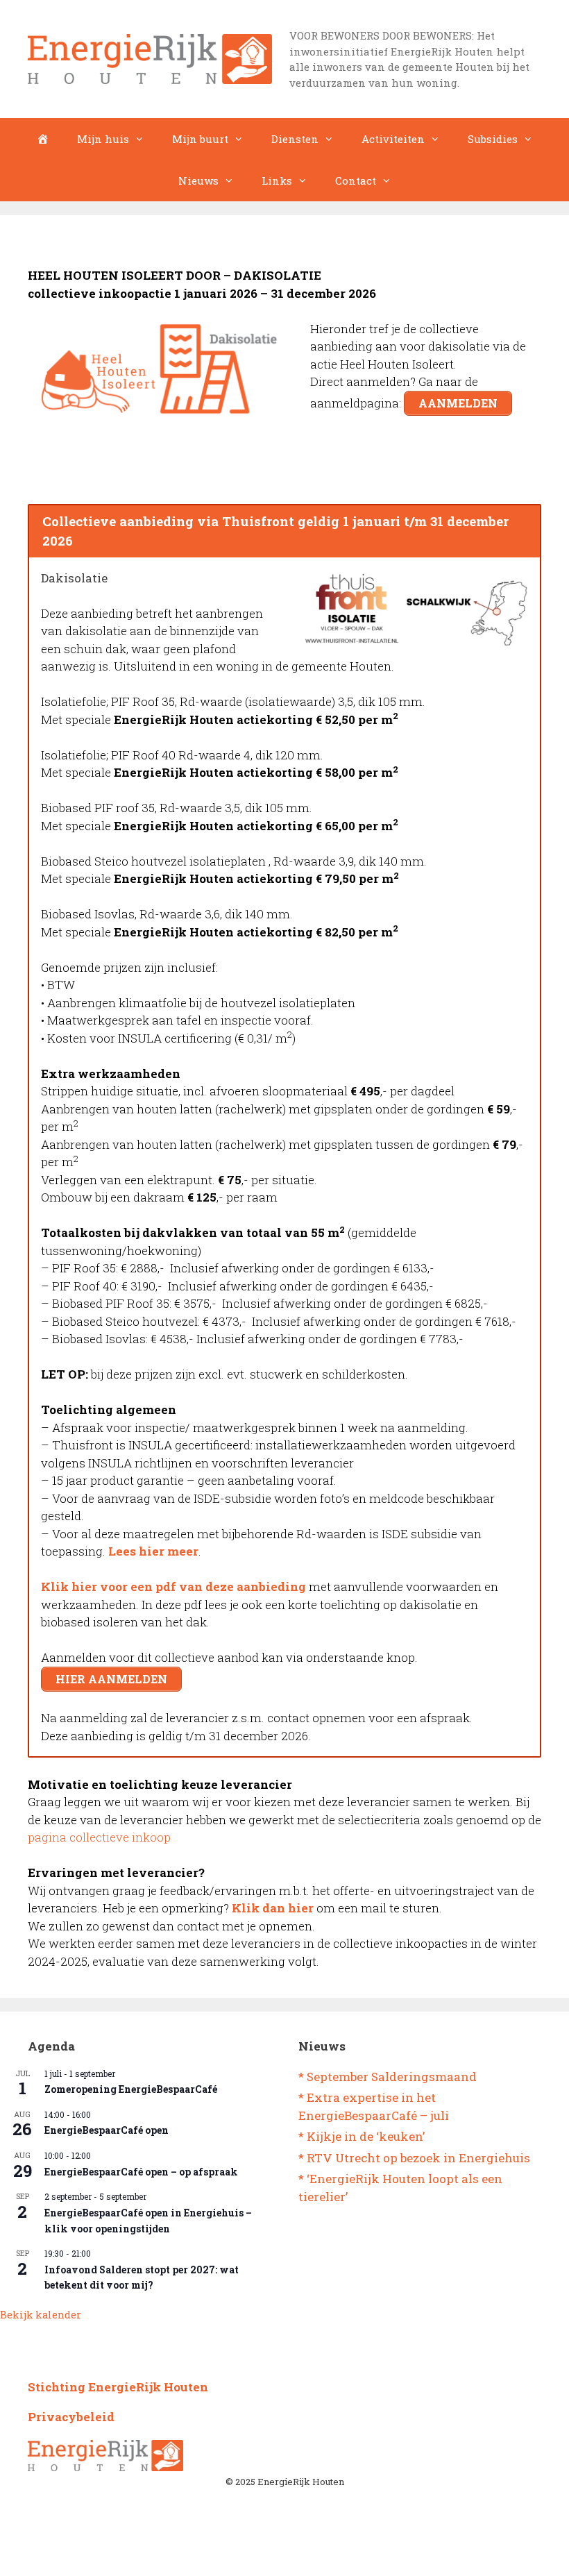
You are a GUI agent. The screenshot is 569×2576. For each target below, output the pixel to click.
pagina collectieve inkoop (99, 1837)
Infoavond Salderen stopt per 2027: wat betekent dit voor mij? (142, 2278)
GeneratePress (341, 2554)
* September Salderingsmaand (388, 2077)
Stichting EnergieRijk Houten (118, 2387)
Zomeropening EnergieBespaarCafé (131, 2089)
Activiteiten (393, 139)
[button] (559, 13)
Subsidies (493, 139)
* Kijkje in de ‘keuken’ (362, 2136)
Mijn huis (103, 139)
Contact (356, 180)
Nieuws (198, 180)
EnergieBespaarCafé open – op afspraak (141, 2172)
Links (277, 180)
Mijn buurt (200, 139)
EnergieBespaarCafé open (107, 2130)
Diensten (295, 139)
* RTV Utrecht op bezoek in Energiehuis (414, 2158)
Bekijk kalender (41, 2315)
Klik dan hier (273, 1908)
